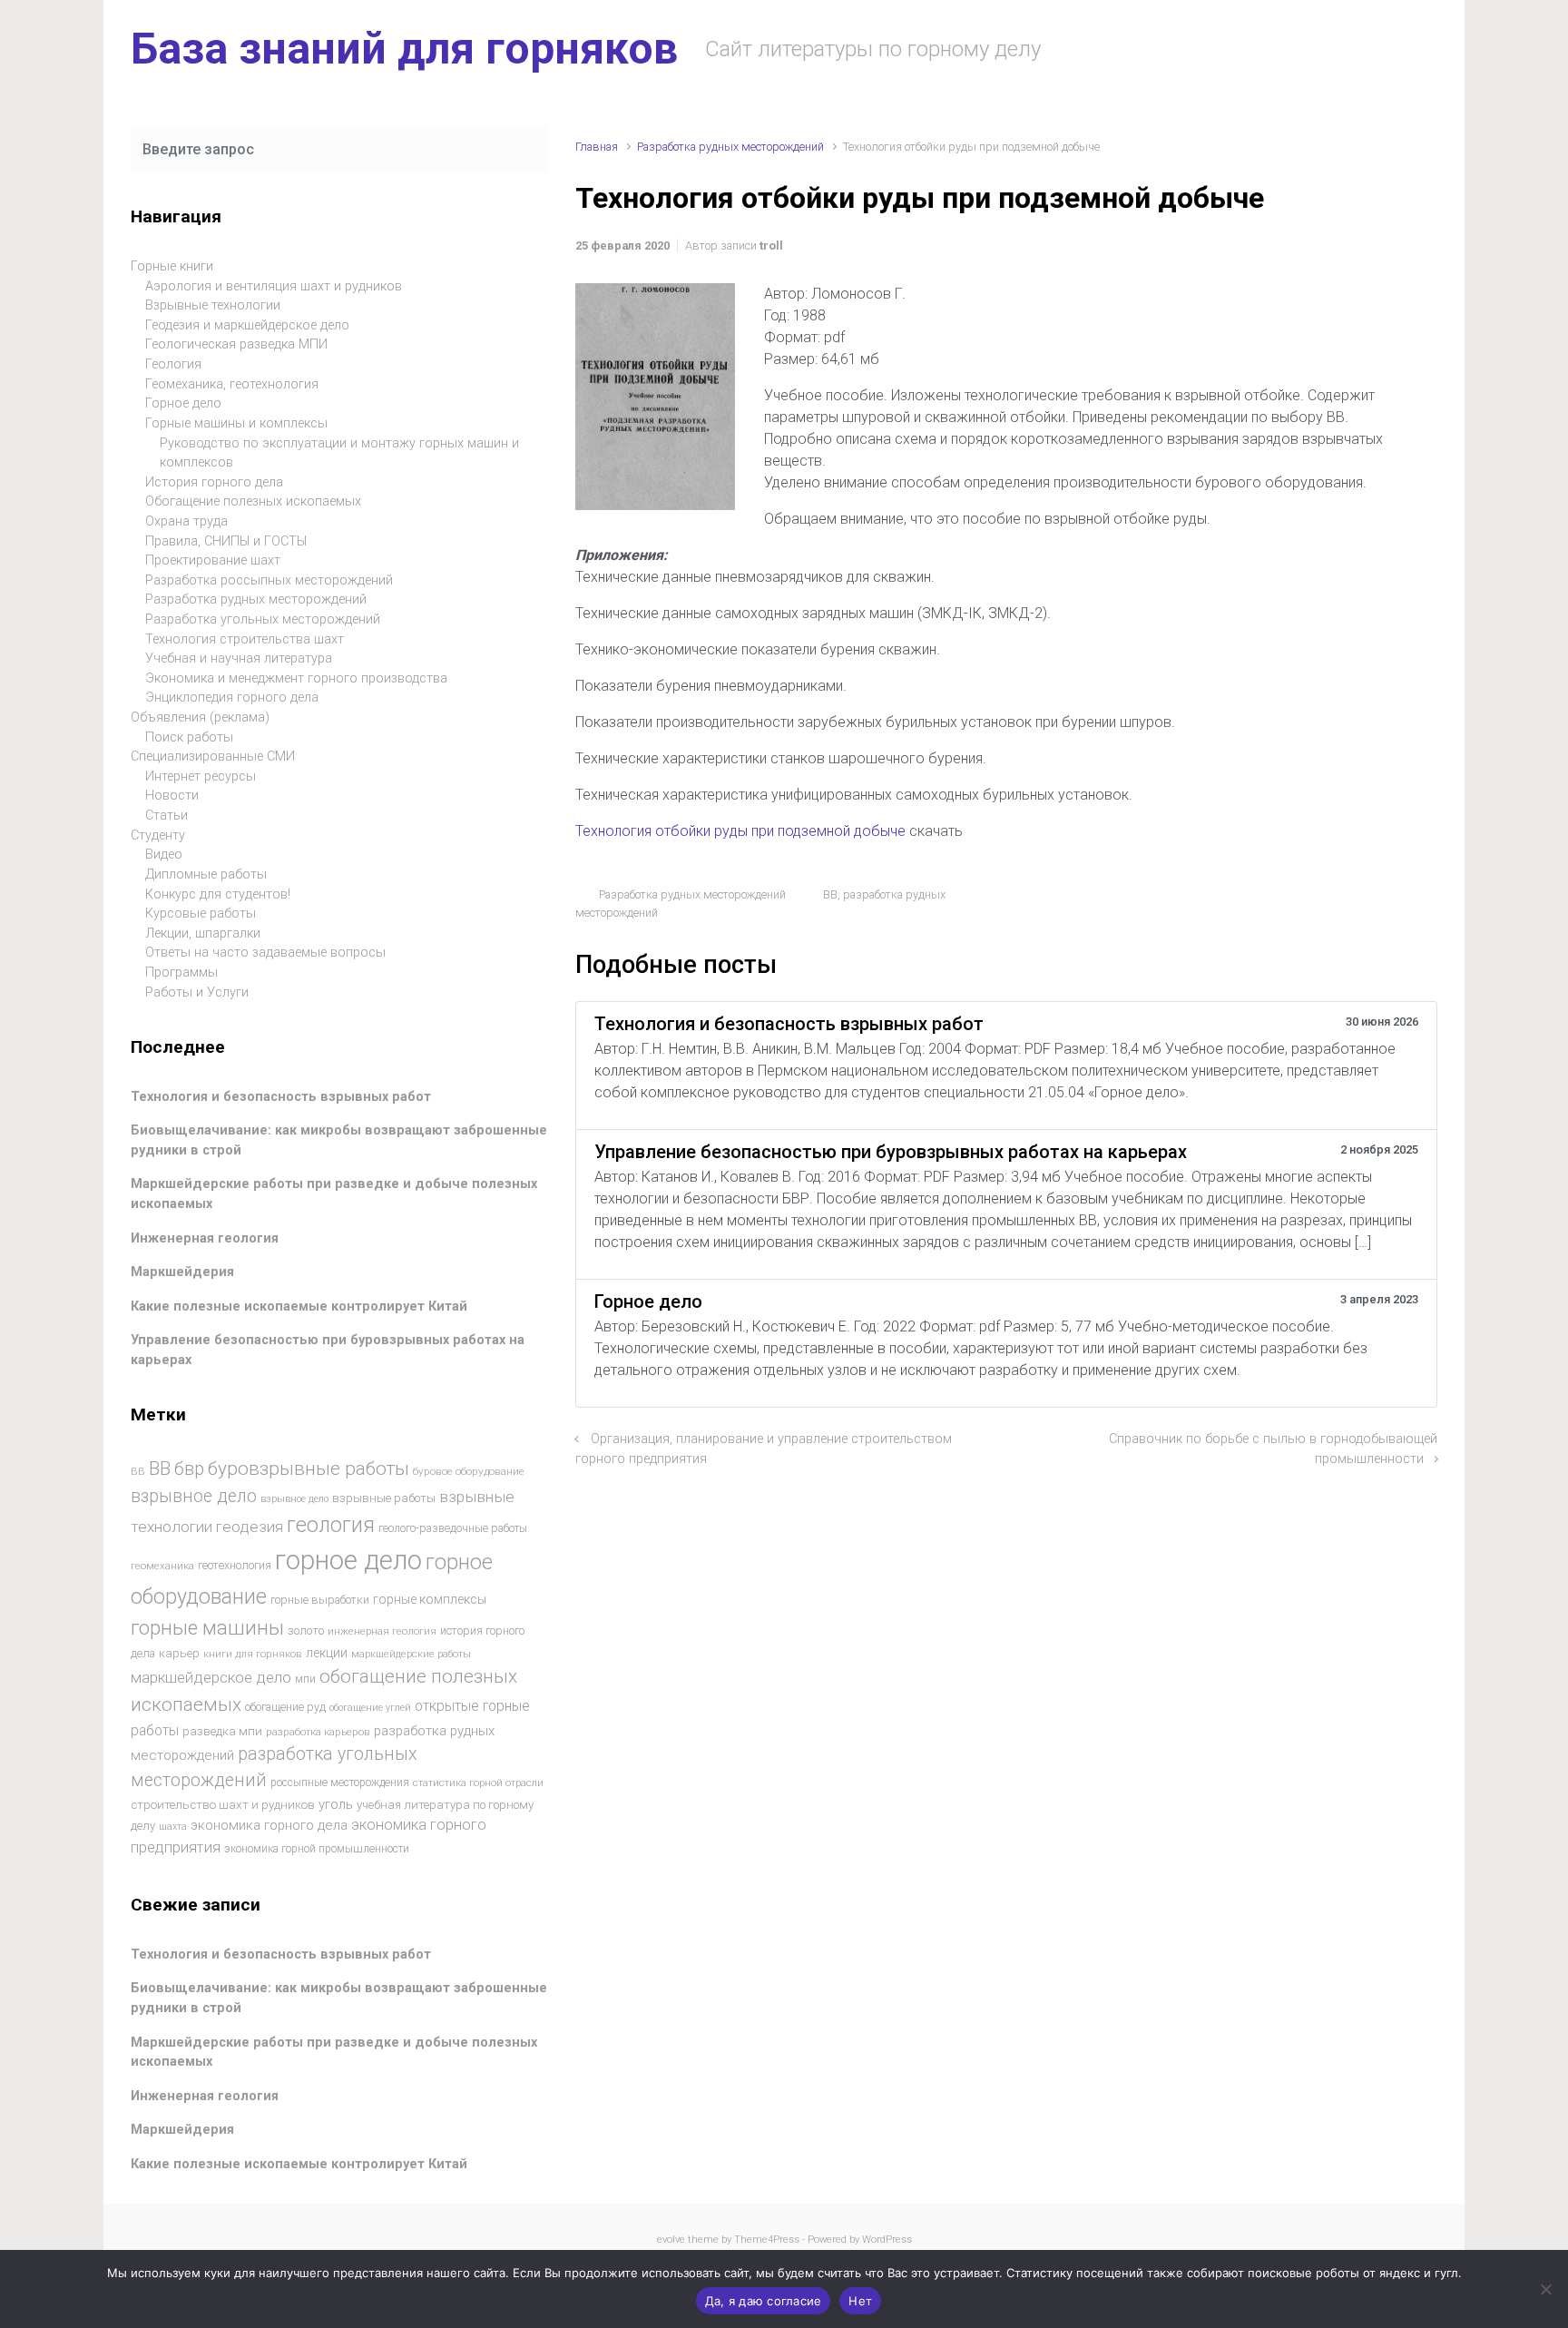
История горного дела (214, 482)
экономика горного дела (269, 1825)
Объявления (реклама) (200, 717)
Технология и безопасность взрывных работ (281, 1097)
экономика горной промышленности (317, 1849)
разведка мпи (222, 1731)
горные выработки (320, 1600)
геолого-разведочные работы (453, 1528)
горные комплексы (430, 1599)
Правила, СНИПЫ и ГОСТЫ (226, 541)
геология (331, 1525)
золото (306, 1631)
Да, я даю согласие (764, 2301)
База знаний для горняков (404, 49)
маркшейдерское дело (211, 1677)
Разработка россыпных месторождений (269, 580)
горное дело (348, 1560)
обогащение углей (370, 1708)
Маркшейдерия (182, 1272)
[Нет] (1545, 2289)
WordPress (887, 2240)
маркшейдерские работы (411, 1654)
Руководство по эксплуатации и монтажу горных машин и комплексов (339, 453)
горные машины (207, 1627)
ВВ (830, 894)
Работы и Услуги (197, 992)
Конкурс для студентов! (218, 894)
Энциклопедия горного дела (232, 697)
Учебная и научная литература (239, 658)
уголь (336, 1804)
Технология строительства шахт (245, 639)
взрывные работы (384, 1498)
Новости (172, 796)
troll (771, 246)
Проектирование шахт (213, 560)
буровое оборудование (469, 1471)
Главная (597, 147)
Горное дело (183, 403)
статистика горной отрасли (478, 1783)
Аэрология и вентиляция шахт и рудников (274, 286)
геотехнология (235, 1565)
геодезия (250, 1527)
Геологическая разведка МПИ (236, 344)
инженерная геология (382, 1631)
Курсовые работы (201, 914)
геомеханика (162, 1566)
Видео (164, 855)
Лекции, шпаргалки (203, 933)
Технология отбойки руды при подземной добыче (742, 831)
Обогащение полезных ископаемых (253, 501)
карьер (179, 1653)
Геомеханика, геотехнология (232, 384)
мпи (305, 1679)
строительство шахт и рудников (223, 1805)
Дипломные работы (206, 874)
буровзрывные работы (309, 1469)
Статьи (167, 815)
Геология (173, 364)
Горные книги (172, 266)
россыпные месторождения (340, 1783)
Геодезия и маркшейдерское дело (247, 325)
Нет (860, 2301)
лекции (327, 1653)
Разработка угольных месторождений (263, 619)
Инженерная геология (205, 1238)
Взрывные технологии (213, 305)
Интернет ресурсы (201, 776)
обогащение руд (285, 1707)
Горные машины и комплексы (236, 423)
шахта (173, 1827)
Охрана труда (186, 521)
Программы (181, 972)
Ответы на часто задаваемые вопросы (265, 953)
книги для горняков (253, 1654)
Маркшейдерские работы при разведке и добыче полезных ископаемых (334, 2053)
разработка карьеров (318, 1732)
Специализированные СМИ (213, 756)
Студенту (158, 835)
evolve (671, 2240)
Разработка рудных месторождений (730, 147)
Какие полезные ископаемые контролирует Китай (299, 1306)
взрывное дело (194, 1496)
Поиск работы (189, 737)
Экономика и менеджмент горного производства (296, 678)
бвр (189, 1469)
